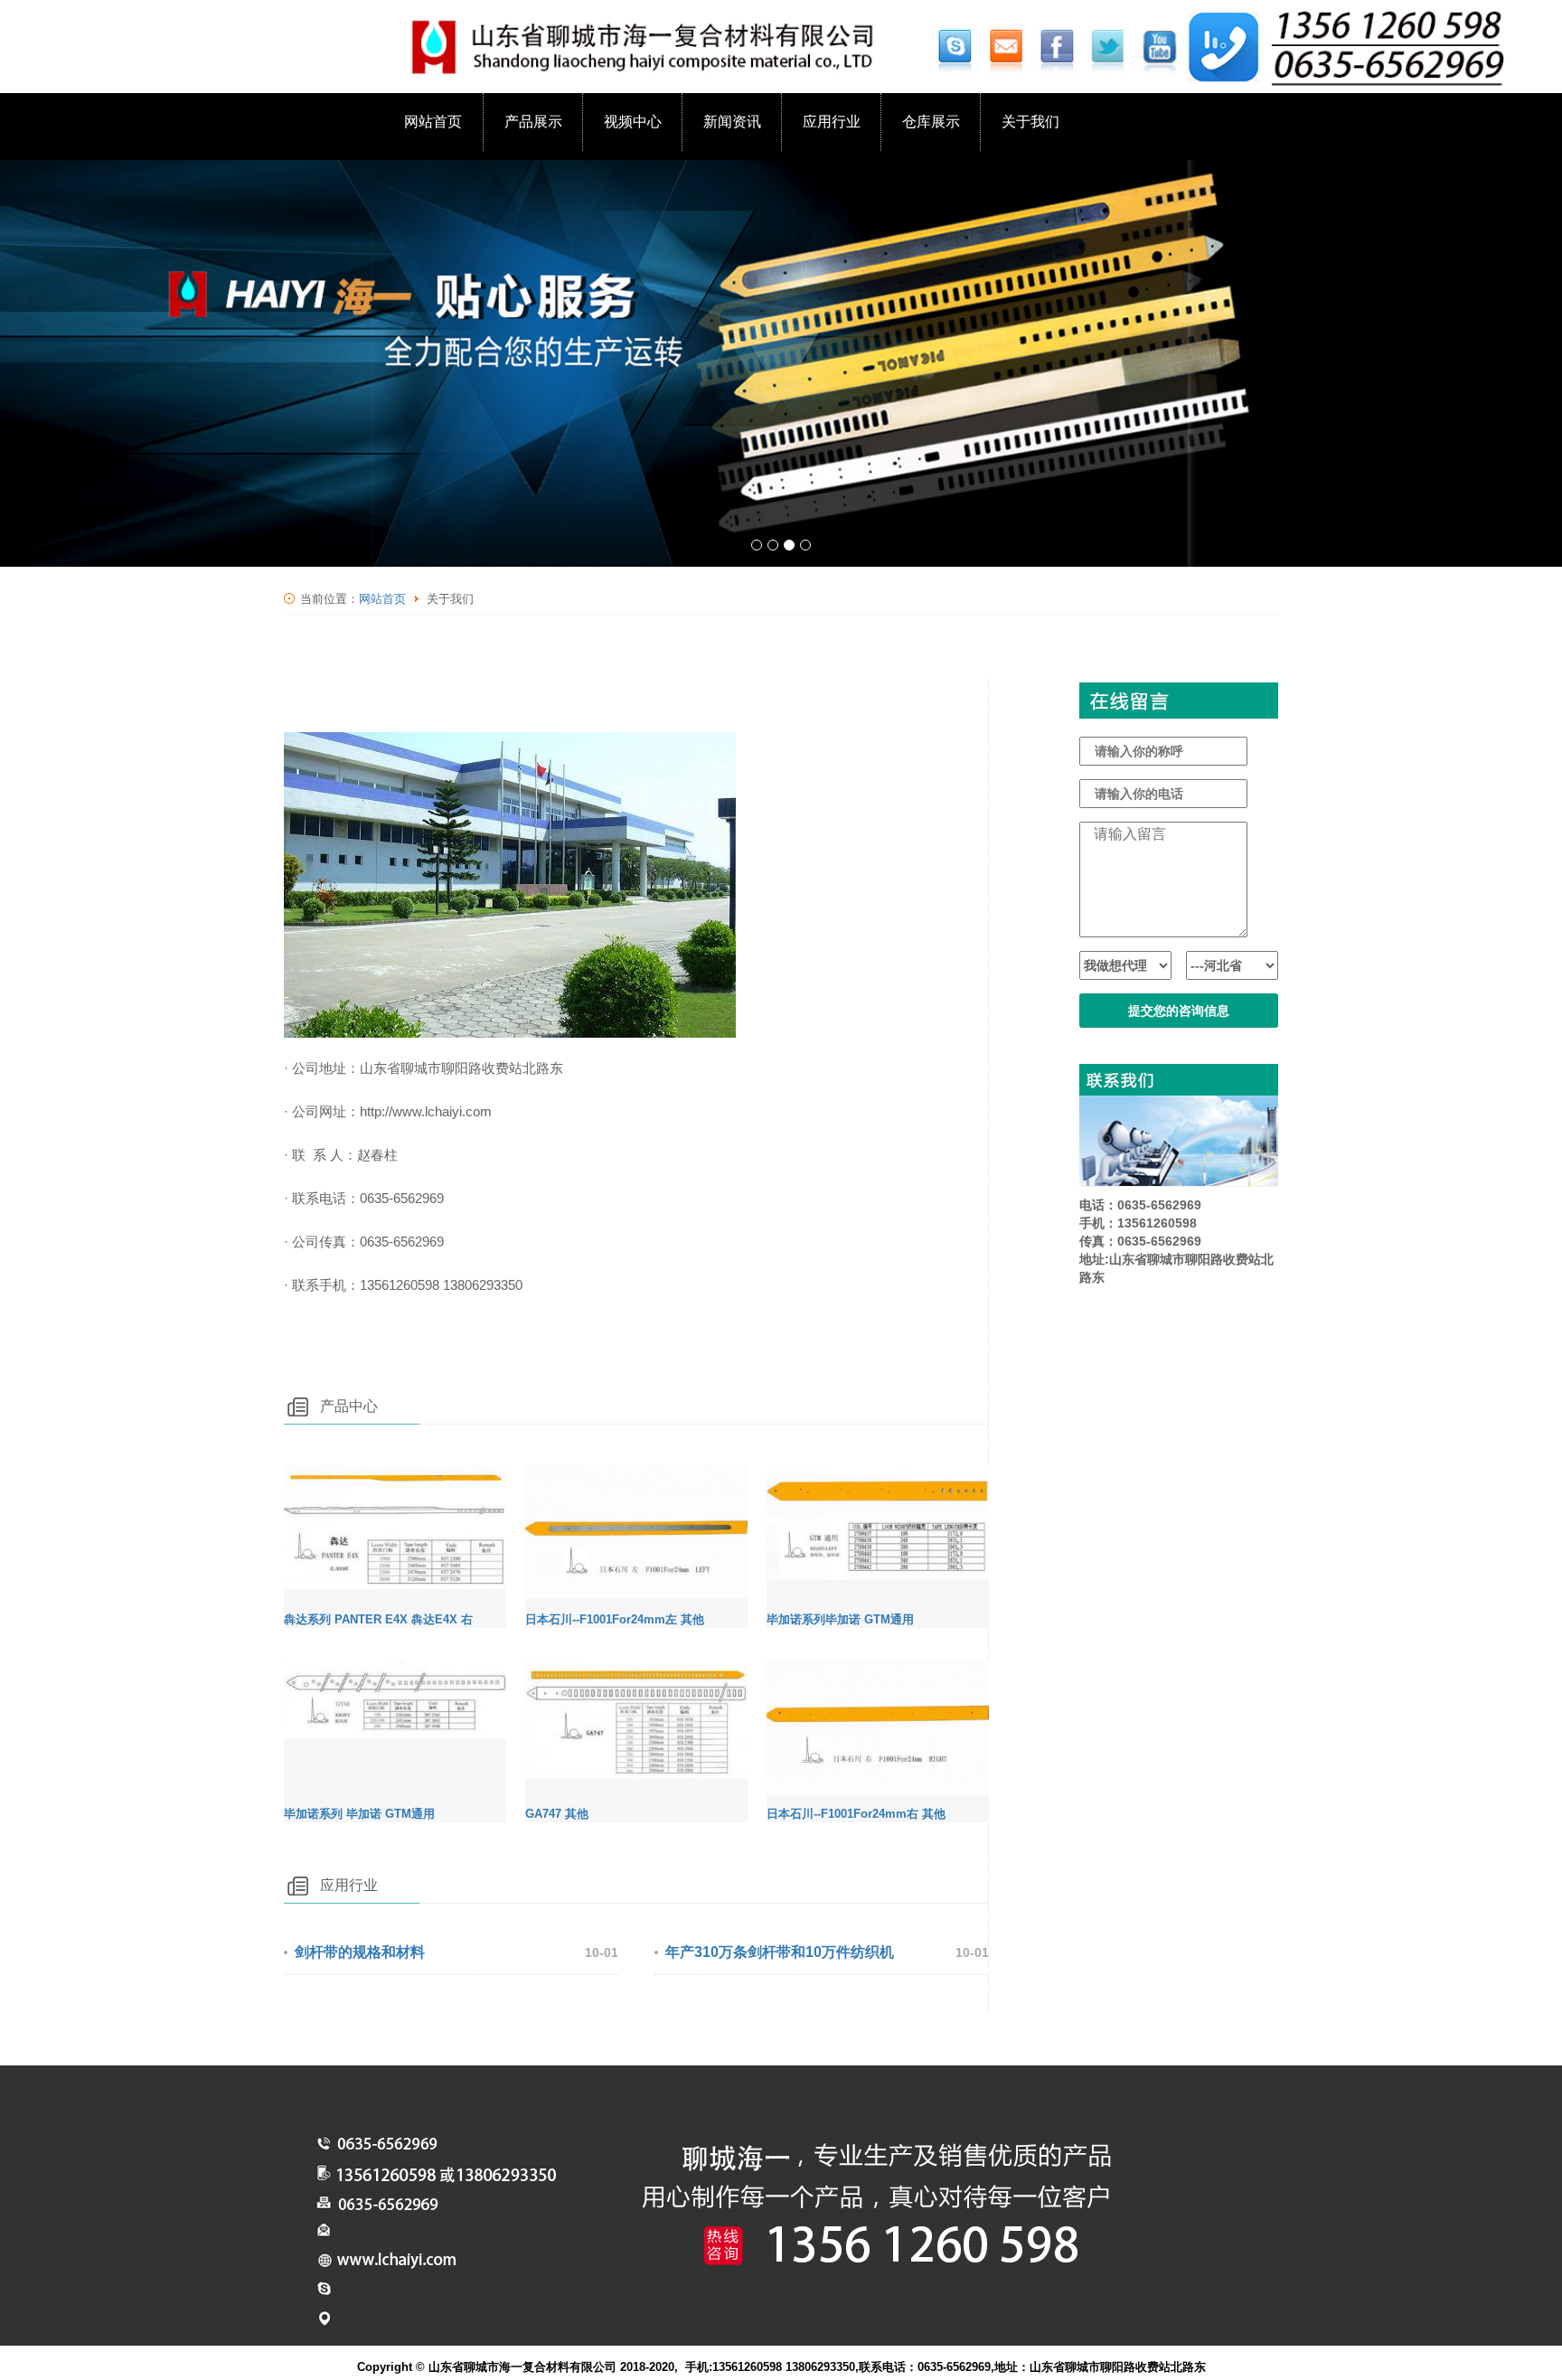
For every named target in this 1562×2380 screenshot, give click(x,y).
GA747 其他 (557, 1814)
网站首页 (433, 122)
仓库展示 (931, 122)
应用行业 (832, 122)
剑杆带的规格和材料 (360, 1952)
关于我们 (1030, 122)
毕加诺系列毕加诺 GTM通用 (840, 1619)
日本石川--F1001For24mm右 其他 (856, 1814)
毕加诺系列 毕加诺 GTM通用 (359, 1814)
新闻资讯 (732, 122)
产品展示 (533, 122)
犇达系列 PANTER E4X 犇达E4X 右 (378, 1619)
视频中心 (633, 122)
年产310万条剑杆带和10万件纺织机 (780, 1952)
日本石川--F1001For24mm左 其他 (615, 1619)
